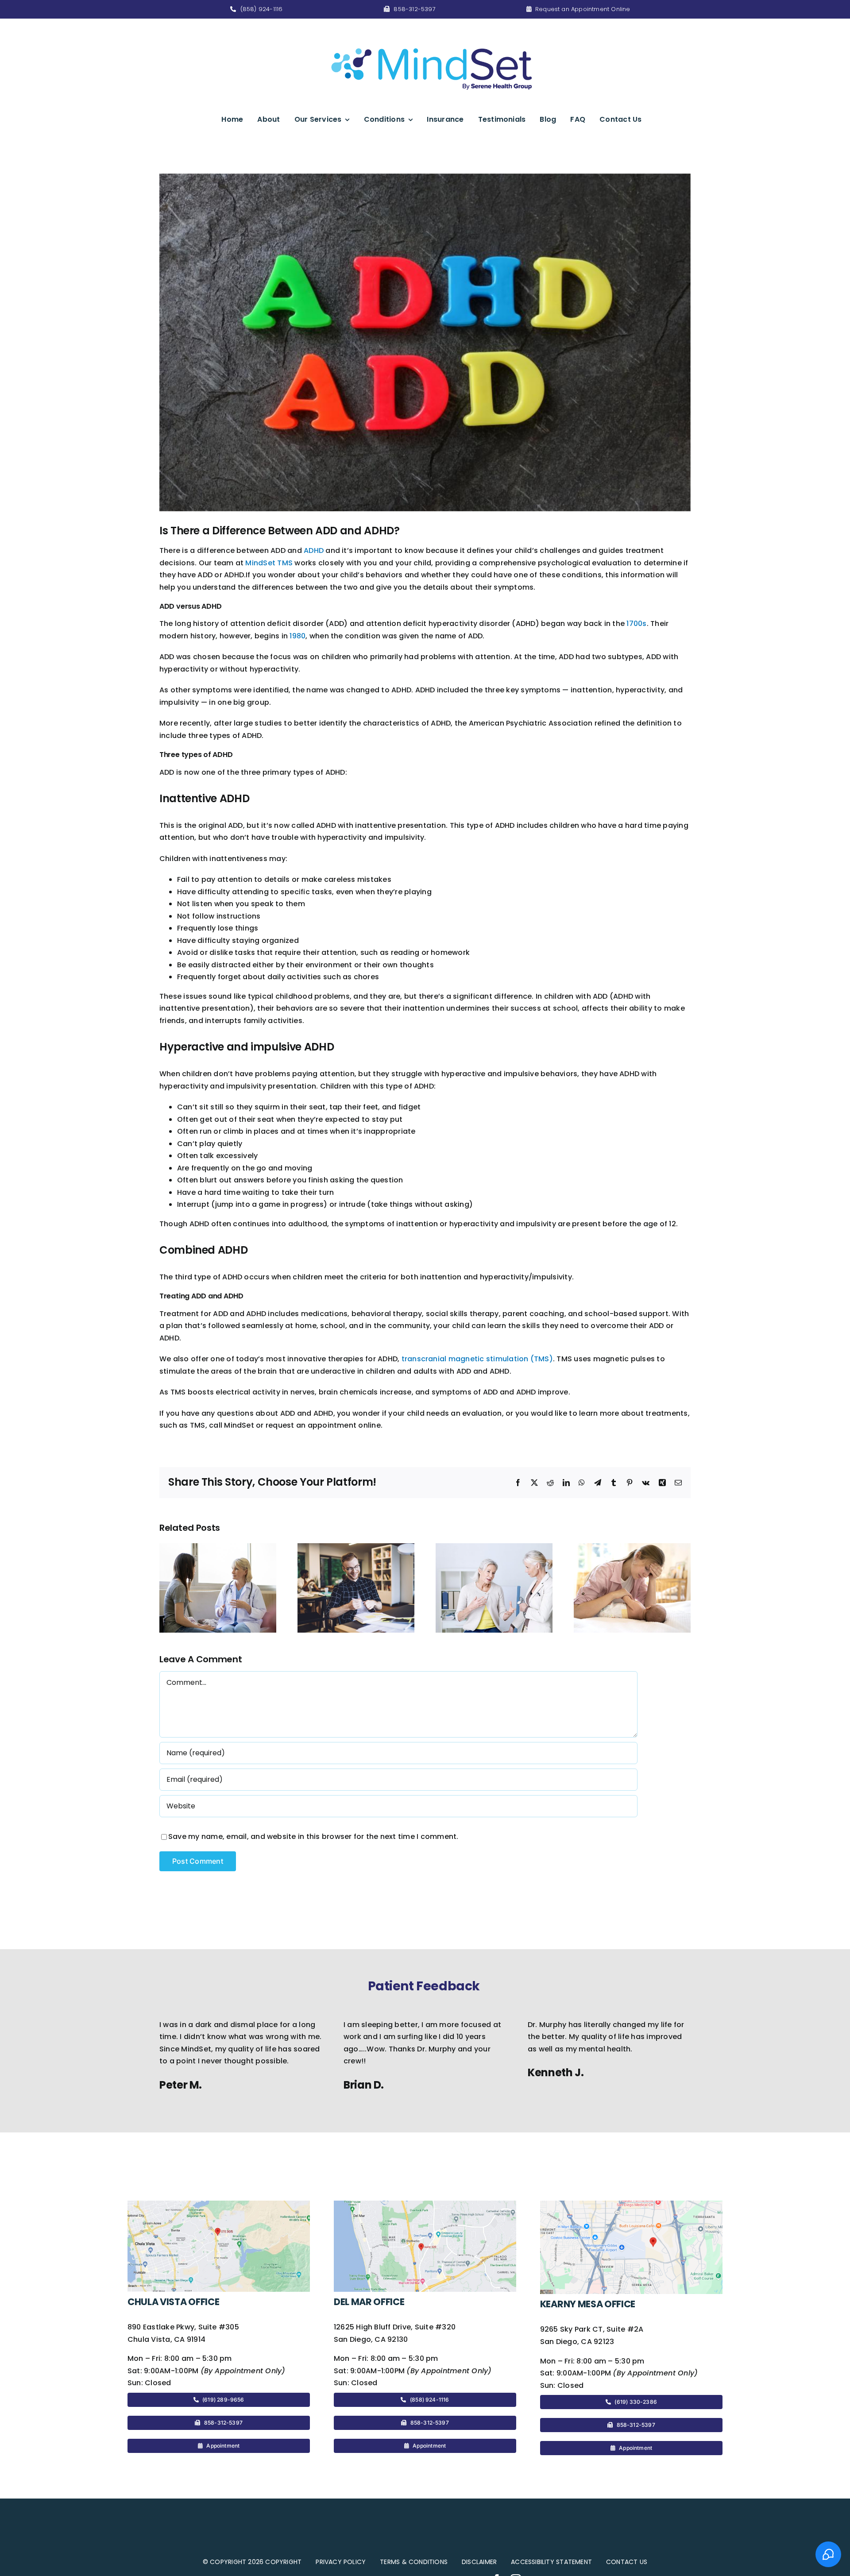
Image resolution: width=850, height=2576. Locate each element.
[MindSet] (432, 31)
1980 (297, 636)
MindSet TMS (269, 563)
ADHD (314, 550)
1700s (636, 624)
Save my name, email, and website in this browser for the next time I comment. (313, 1836)
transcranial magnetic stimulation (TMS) (477, 1359)
